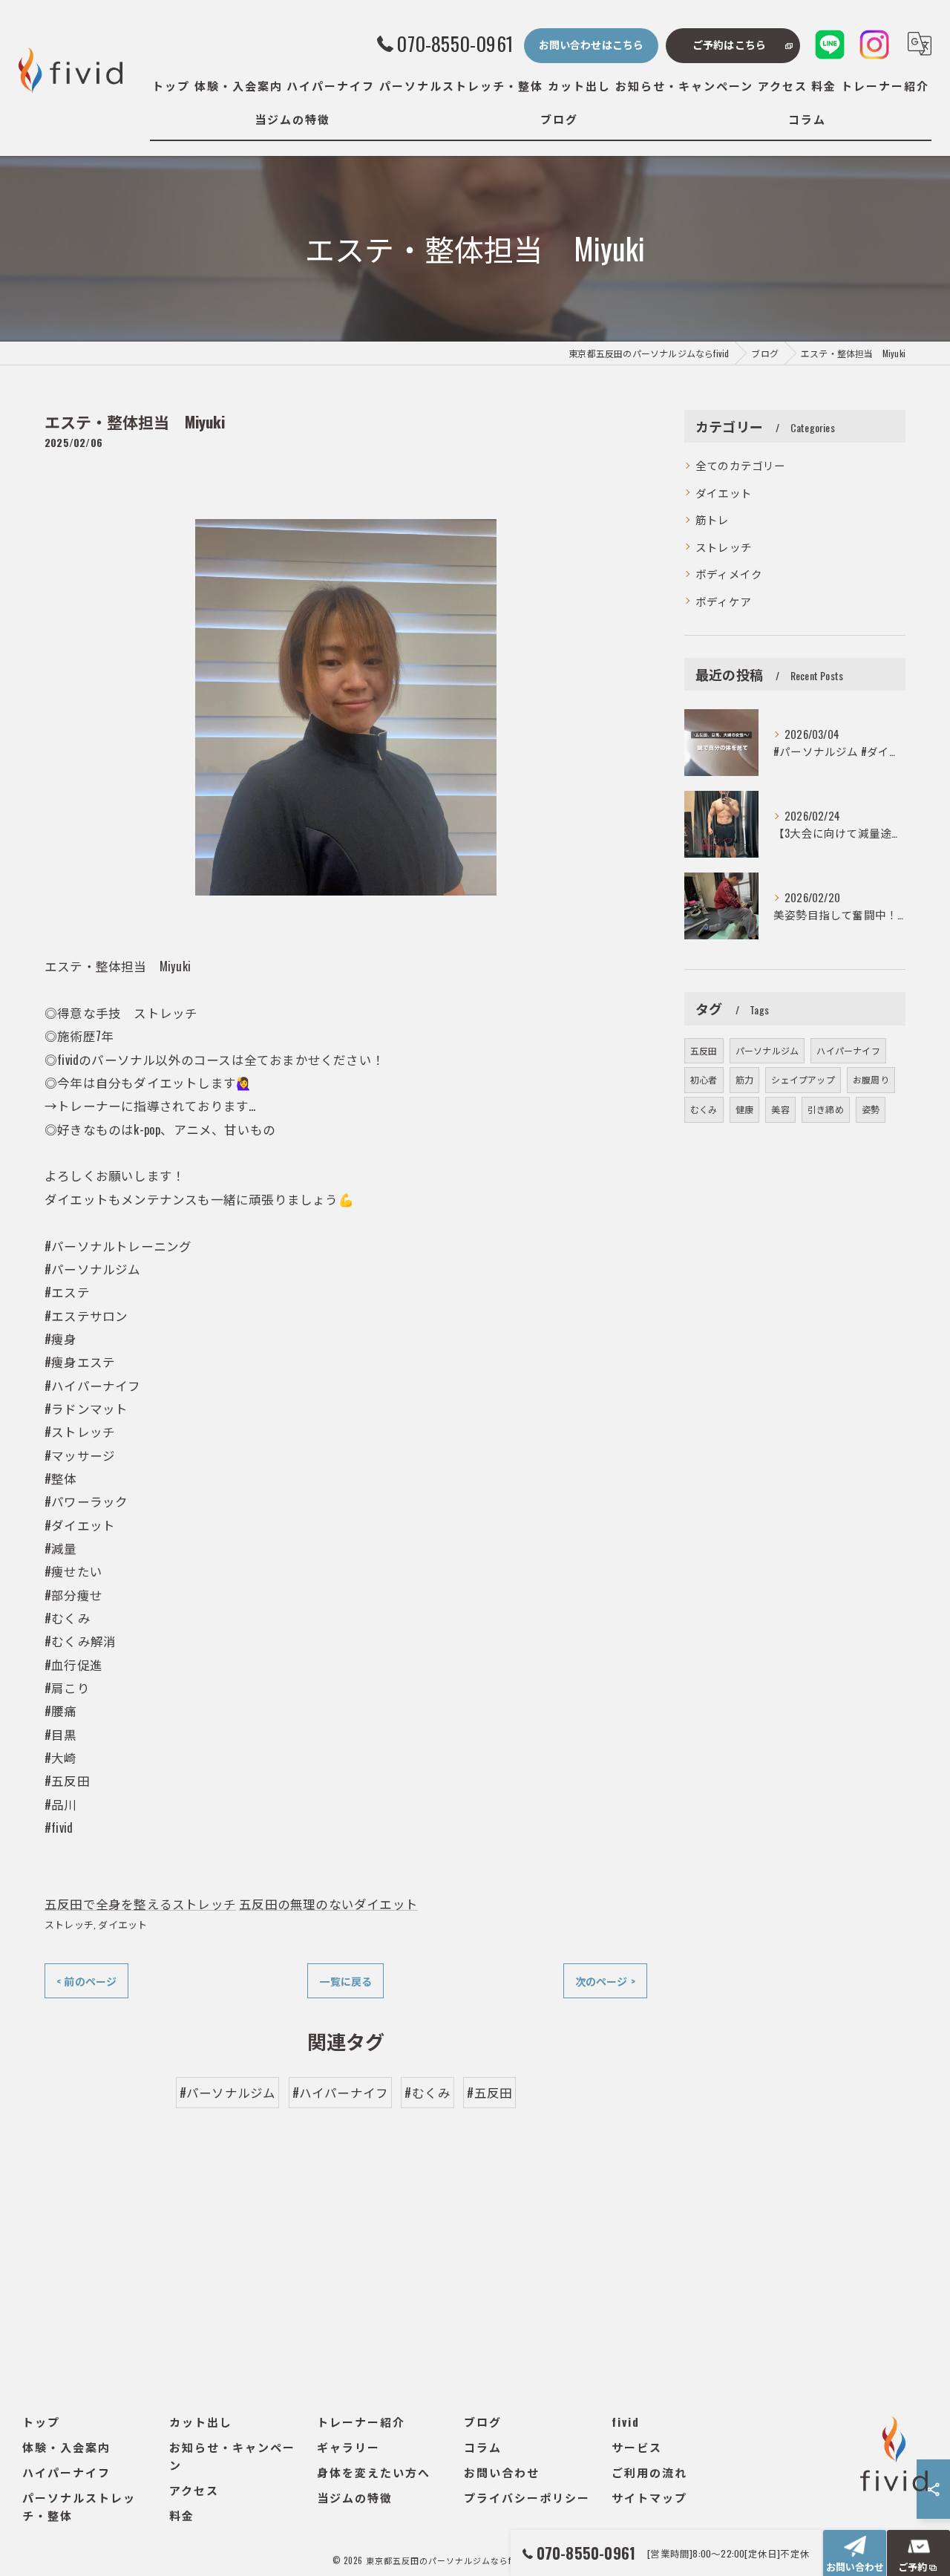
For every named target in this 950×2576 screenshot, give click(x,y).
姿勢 (871, 1109)
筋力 (744, 1079)
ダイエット (122, 1924)
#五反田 (489, 2092)
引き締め (826, 1109)
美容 (780, 1109)
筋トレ (712, 519)
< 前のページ (86, 1981)
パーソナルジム (767, 1050)
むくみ (704, 1109)
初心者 (704, 1079)
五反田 (704, 1050)
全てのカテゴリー (741, 465)
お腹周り (871, 1079)
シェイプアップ (803, 1079)
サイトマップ (649, 2497)
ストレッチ (69, 1924)
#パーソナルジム (228, 2092)
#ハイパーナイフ (341, 2092)
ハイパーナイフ (848, 1050)
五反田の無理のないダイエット (328, 1904)
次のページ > (605, 1981)
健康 (744, 1109)
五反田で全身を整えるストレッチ (140, 1904)
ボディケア (723, 601)
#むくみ (427, 2092)
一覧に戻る (345, 1981)
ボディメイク (729, 574)
